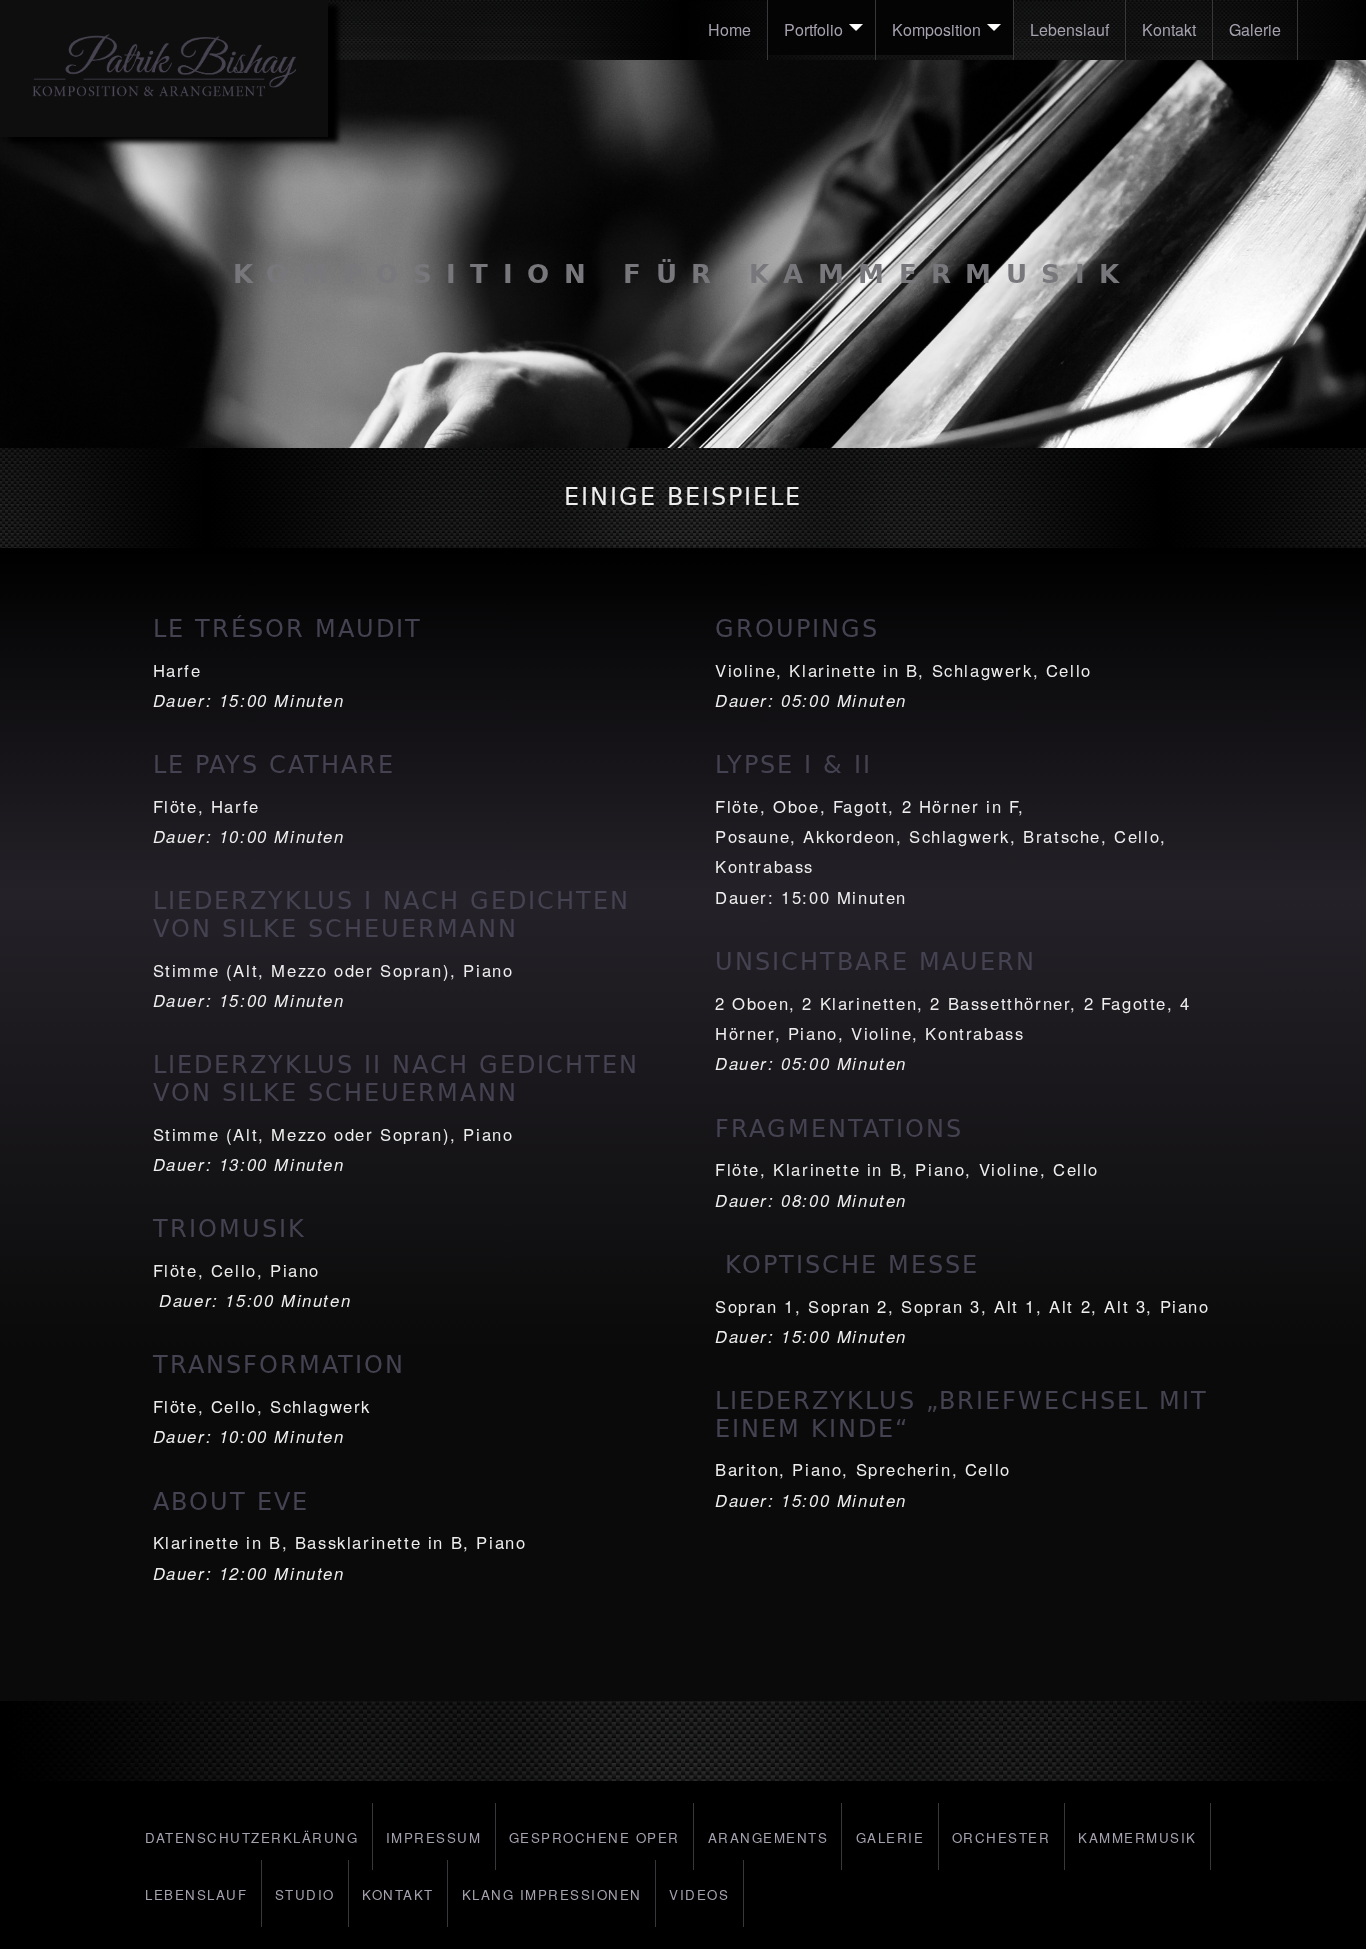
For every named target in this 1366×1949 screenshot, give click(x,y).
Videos (699, 1894)
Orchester (1001, 1837)
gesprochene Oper (594, 1837)
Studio (305, 1894)
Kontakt (1169, 29)
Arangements (768, 1837)
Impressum (434, 1837)
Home (729, 29)
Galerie (1255, 29)
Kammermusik (1137, 1837)
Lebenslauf (1069, 29)
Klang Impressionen (552, 1894)
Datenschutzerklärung (251, 1837)
